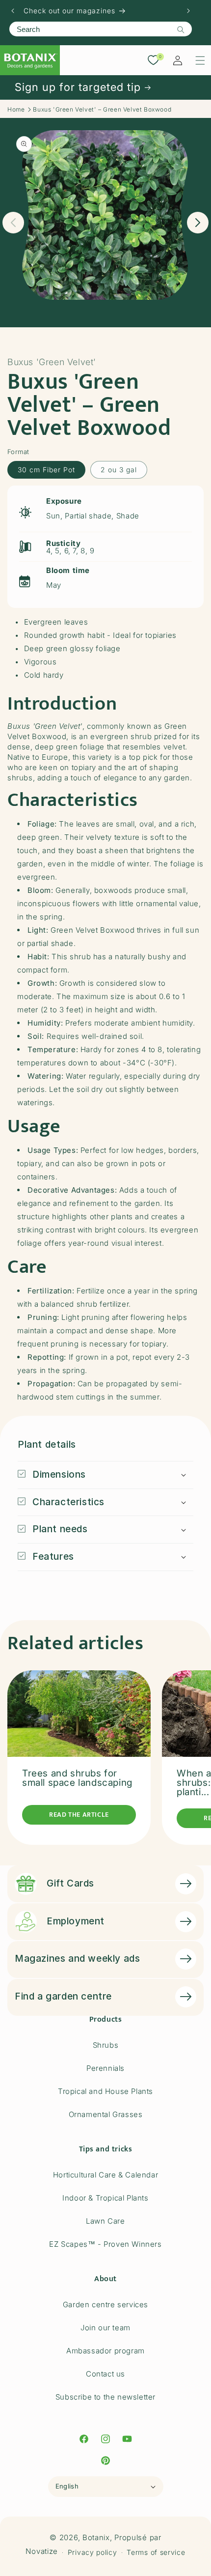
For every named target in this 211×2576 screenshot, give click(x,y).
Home (16, 109)
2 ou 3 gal (119, 470)
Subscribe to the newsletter (105, 2397)
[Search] (181, 29)
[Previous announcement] (13, 11)
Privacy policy (92, 2552)
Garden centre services (105, 2304)
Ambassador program (105, 2351)
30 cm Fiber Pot (46, 470)
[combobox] (101, 29)
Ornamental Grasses (106, 2114)
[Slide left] (13, 223)
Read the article (79, 1815)
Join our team (105, 2328)
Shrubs (106, 2045)
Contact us (105, 2374)
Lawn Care (105, 2221)
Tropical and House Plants (105, 2091)
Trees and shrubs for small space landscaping (77, 1778)
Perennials (105, 2068)
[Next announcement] (188, 11)
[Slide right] (198, 223)
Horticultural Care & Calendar (105, 2175)
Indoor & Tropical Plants (105, 2198)
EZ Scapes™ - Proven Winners (105, 2244)
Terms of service (156, 2552)
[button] (200, 60)
